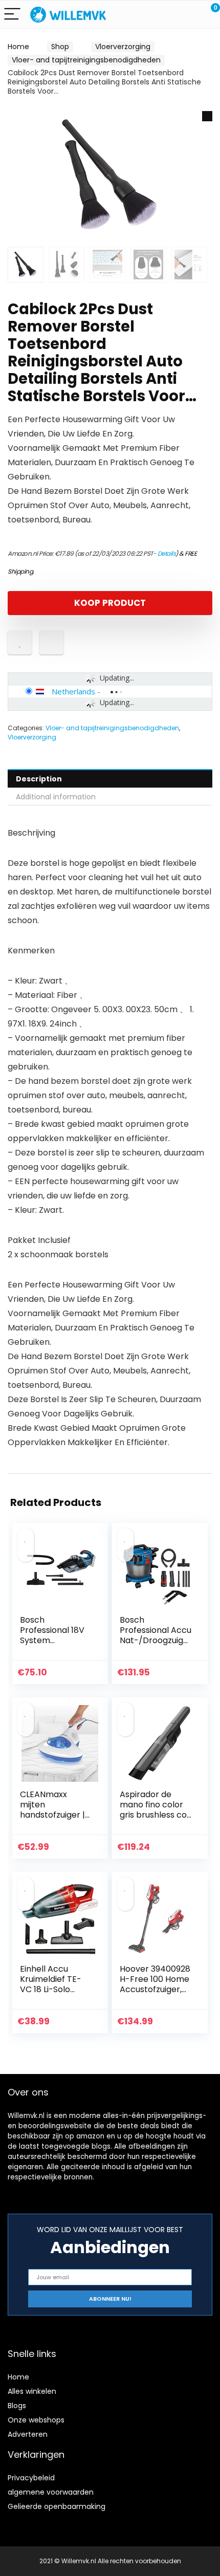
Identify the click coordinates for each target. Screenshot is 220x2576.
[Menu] (12, 15)
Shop (60, 47)
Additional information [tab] (56, 797)
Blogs (17, 2406)
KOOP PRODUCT (110, 603)
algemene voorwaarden (51, 2492)
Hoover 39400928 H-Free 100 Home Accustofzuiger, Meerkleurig (155, 1984)
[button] (207, 116)
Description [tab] (39, 779)
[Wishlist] (188, 14)
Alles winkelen (32, 2391)
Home (18, 47)
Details (167, 553)
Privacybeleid (31, 2478)
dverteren (30, 2434)
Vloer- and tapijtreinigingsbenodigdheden (86, 60)
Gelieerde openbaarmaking (57, 2506)
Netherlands (73, 691)
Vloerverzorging (123, 47)
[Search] (166, 15)
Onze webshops (36, 2420)
